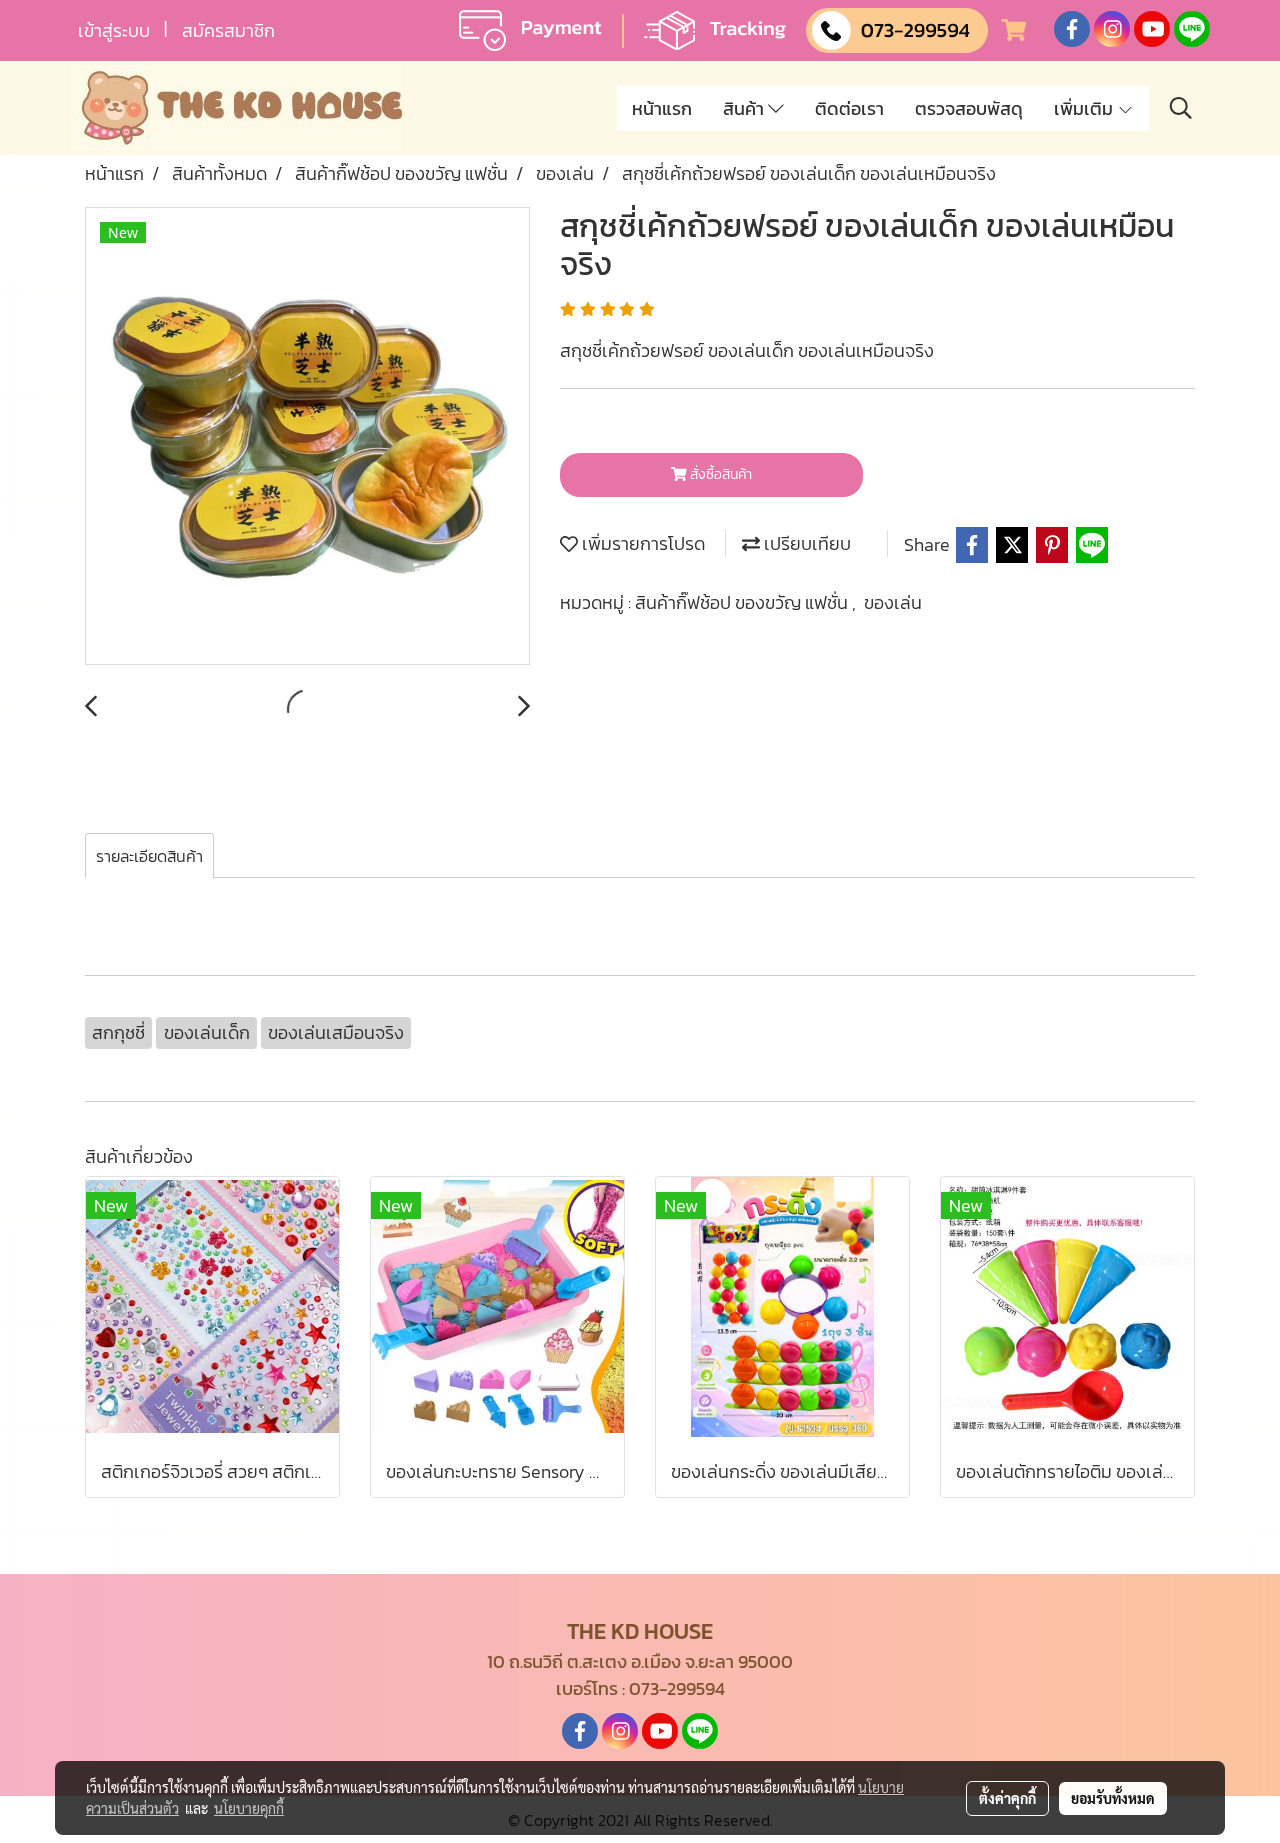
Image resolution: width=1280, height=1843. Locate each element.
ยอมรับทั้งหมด (1113, 1798)
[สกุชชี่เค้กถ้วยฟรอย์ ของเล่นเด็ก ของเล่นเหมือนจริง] (307, 437)
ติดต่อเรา (849, 108)
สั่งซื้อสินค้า (719, 474)
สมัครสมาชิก (228, 30)
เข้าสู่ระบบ (114, 30)
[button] (1181, 108)
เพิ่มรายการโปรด (641, 543)
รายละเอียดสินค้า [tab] (149, 856)
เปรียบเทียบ (805, 543)
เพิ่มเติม (1085, 108)
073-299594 (677, 1688)
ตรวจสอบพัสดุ (969, 108)
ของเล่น (893, 602)
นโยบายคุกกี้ (249, 1808)
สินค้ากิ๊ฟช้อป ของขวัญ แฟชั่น (743, 602)
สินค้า (745, 108)
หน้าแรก (662, 108)
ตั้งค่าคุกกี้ (1007, 1798)
